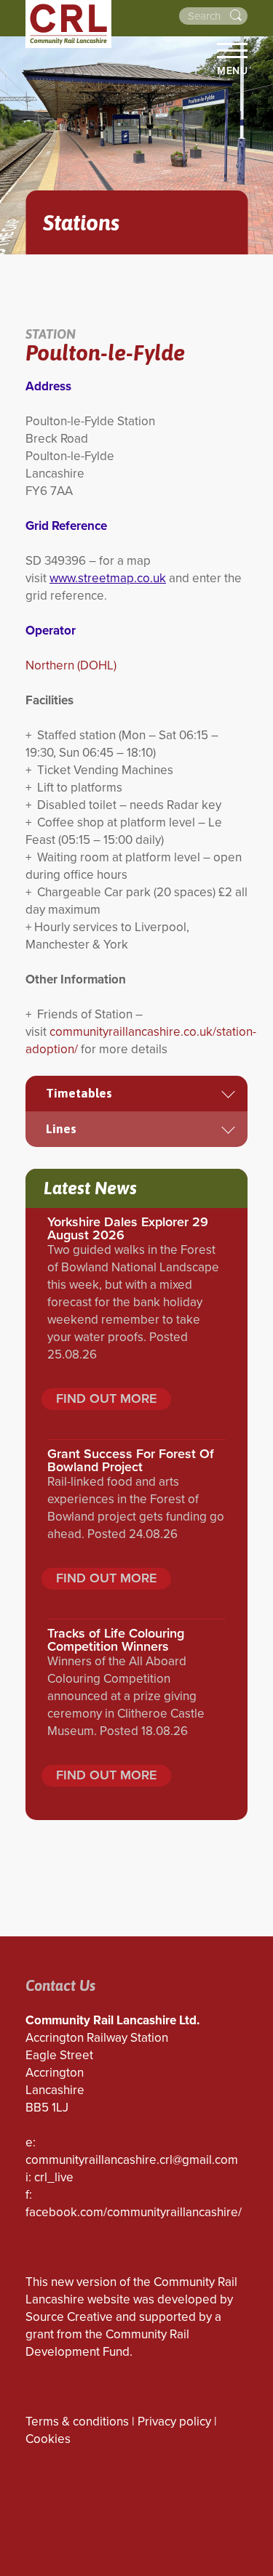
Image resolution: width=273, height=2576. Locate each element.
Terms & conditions (77, 2422)
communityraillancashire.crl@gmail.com (132, 2160)
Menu (232, 71)
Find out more (106, 1398)
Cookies (48, 2439)
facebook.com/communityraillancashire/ (134, 2212)
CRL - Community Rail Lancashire (68, 24)
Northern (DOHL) (71, 665)
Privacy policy (174, 2422)
